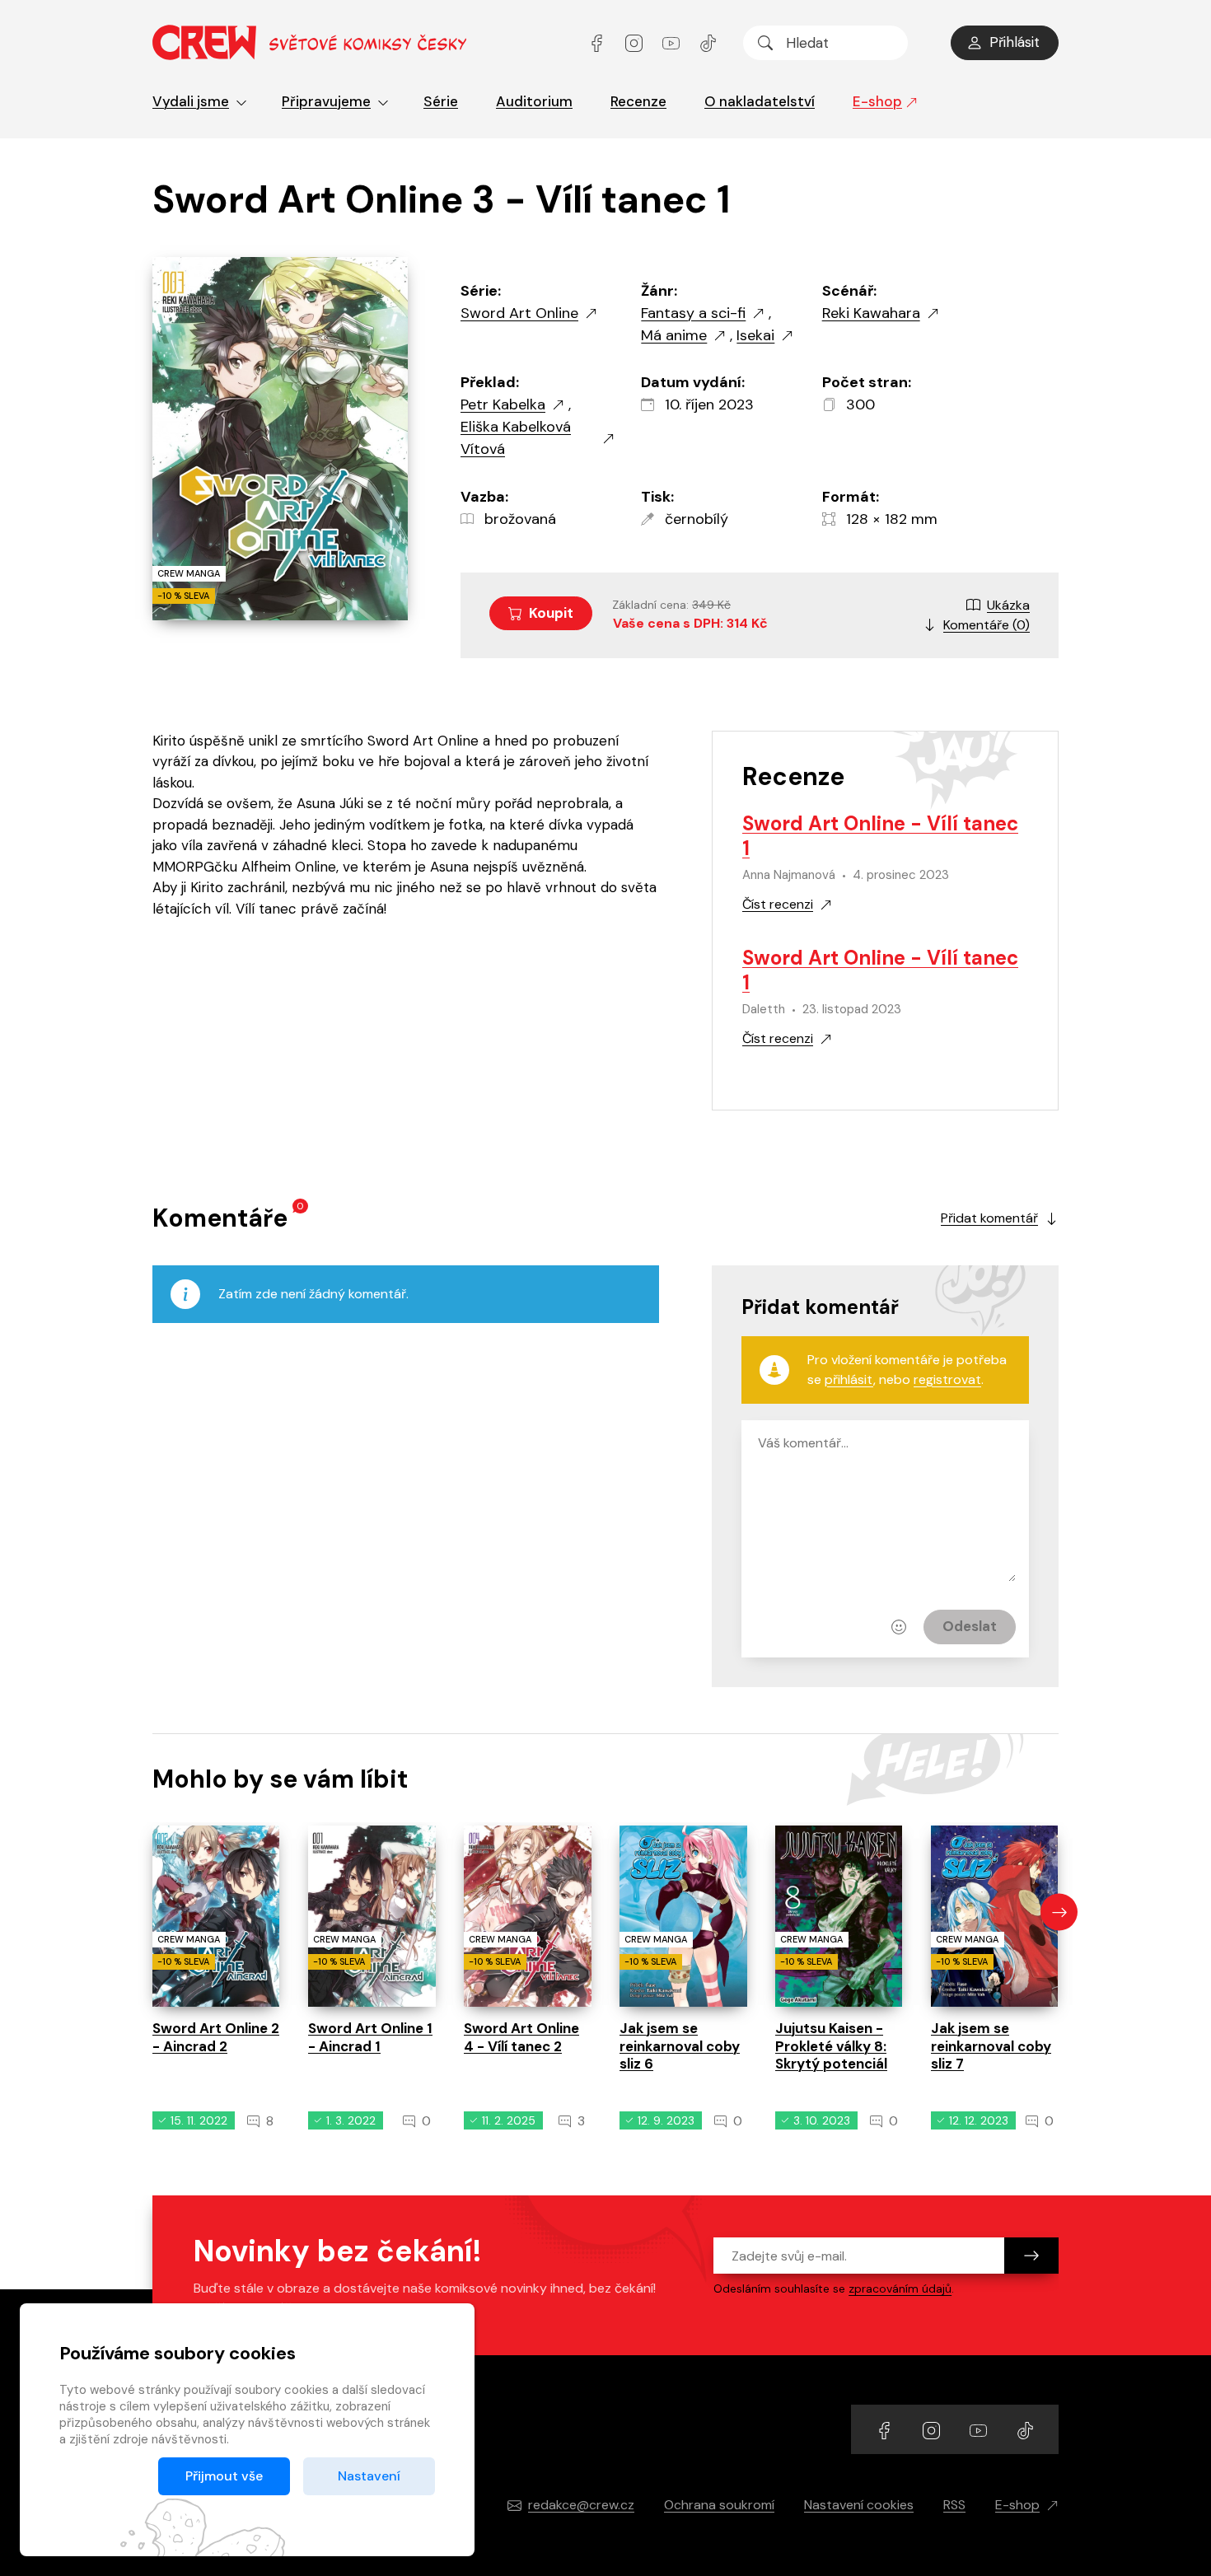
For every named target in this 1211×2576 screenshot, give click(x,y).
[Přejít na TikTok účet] (708, 42)
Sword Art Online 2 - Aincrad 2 (216, 2037)
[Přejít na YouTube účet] (673, 42)
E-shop (877, 101)
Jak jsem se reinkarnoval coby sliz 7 (991, 2046)
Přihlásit (1015, 42)
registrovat (947, 1379)
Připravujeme (326, 101)
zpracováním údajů (900, 2288)
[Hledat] (765, 43)
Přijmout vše (224, 2476)
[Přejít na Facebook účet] (598, 42)
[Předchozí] (152, 1912)
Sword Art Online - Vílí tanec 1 (880, 836)
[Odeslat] (1031, 2256)
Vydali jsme (191, 101)
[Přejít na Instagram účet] (636, 42)
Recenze (638, 101)
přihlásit (849, 1379)
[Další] (1059, 1912)
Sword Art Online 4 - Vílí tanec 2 (521, 2037)
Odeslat (970, 1626)
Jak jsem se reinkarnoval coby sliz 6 (680, 2046)
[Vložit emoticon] (899, 1627)
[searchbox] (825, 43)
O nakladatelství (760, 101)
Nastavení (369, 2476)
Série (441, 101)
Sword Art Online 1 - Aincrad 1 (370, 2037)
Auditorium (534, 101)
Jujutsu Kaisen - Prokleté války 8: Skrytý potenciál (831, 2046)
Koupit (551, 613)
